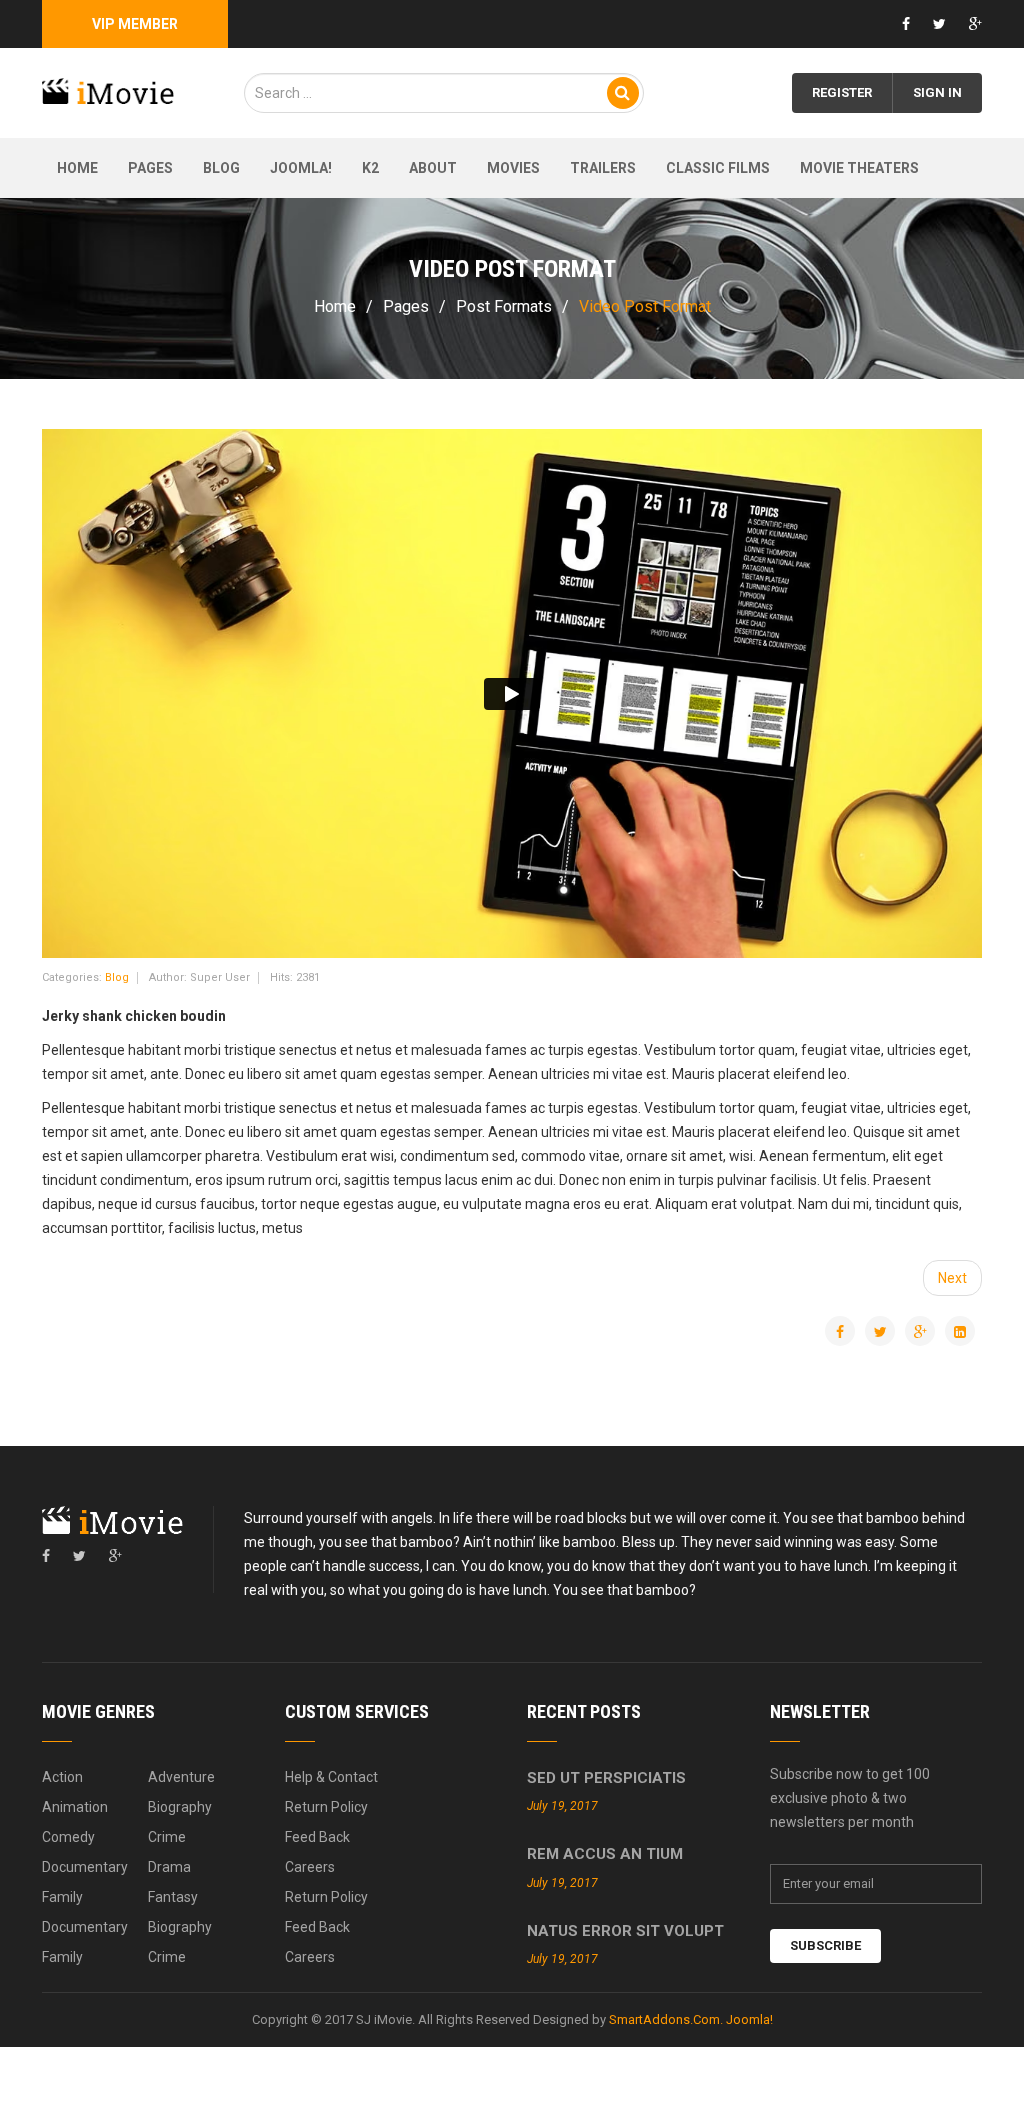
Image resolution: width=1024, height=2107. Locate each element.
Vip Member (135, 24)
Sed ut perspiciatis (606, 1778)
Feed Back (317, 1837)
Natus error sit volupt (625, 1931)
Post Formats (504, 306)
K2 (370, 168)
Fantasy (173, 1897)
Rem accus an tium (605, 1854)
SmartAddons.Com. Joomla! (691, 2019)
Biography (180, 1807)
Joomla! (301, 168)
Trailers (603, 168)
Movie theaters (859, 168)
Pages (150, 168)
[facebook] (46, 1556)
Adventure (181, 1777)
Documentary (85, 1867)
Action (62, 1777)
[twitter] (79, 1556)
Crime (167, 1837)
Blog (221, 168)
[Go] (623, 93)
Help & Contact (331, 1777)
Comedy (68, 1837)
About (433, 168)
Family (62, 1897)
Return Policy (326, 1807)
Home (77, 168)
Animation (75, 1807)
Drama (169, 1867)
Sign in (937, 92)
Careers (310, 1867)
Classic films (718, 168)
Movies (513, 168)
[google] (115, 1556)
